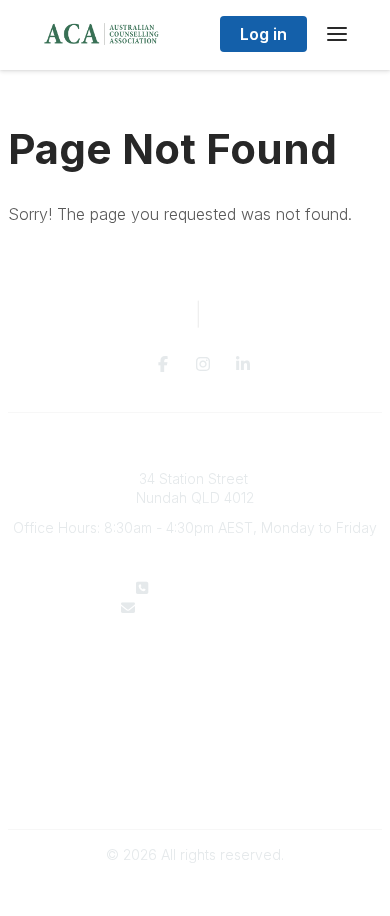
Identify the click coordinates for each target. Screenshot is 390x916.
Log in (263, 34)
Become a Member (195, 707)
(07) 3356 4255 (207, 587)
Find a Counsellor (195, 687)
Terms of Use (195, 787)
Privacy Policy (195, 767)
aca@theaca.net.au (208, 607)
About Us (195, 667)
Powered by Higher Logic (195, 890)
